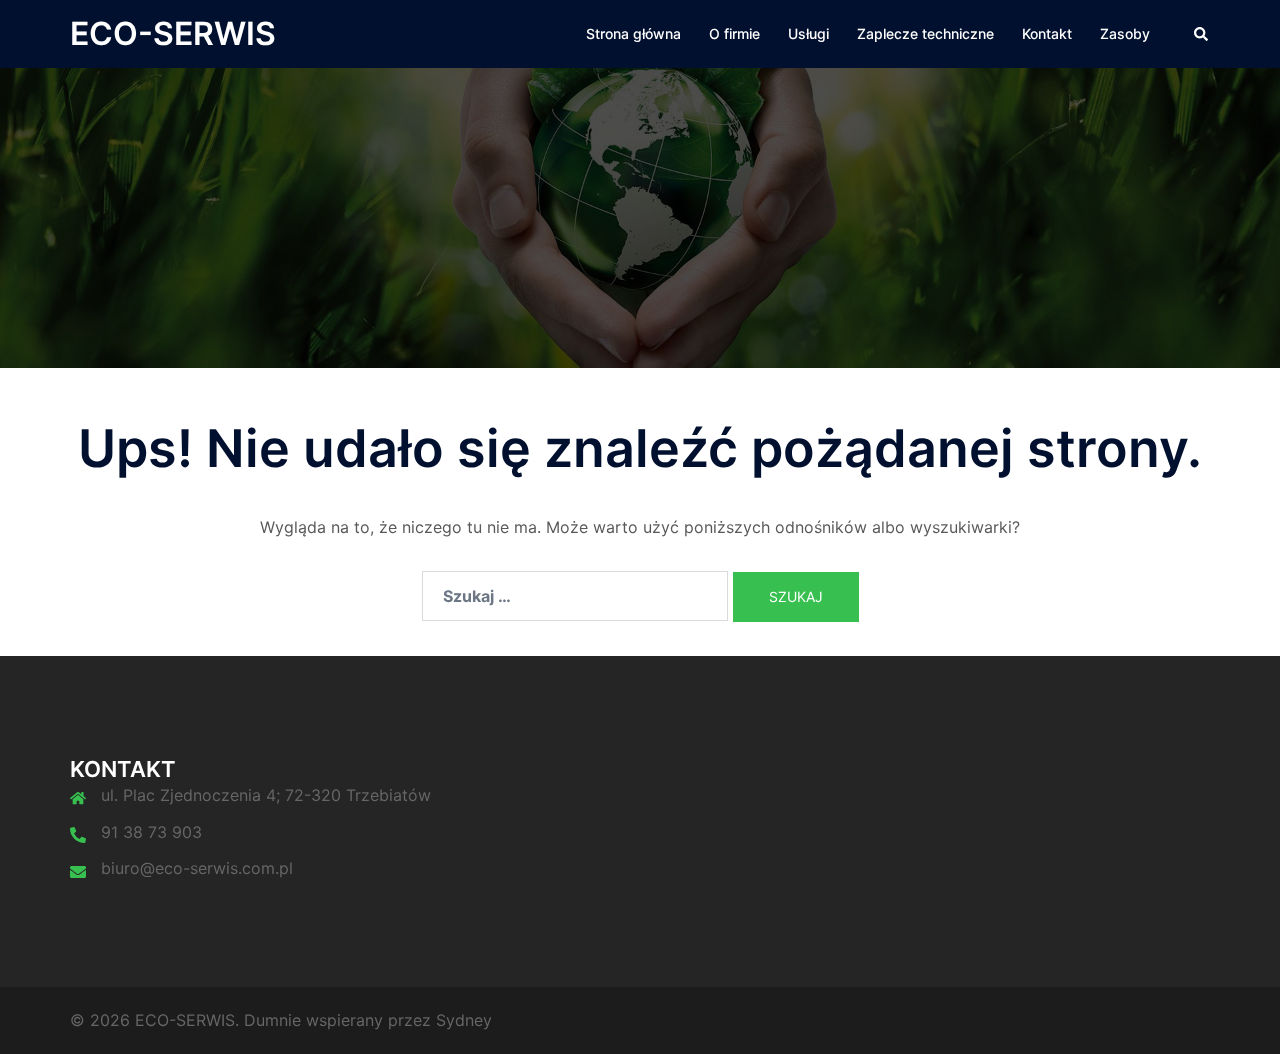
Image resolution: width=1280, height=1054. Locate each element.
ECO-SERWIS (173, 33)
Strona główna (633, 33)
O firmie (734, 33)
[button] (1202, 34)
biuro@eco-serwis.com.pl (197, 868)
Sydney (464, 1020)
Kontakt (1047, 33)
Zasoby (1125, 33)
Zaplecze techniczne (925, 33)
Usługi (808, 33)
